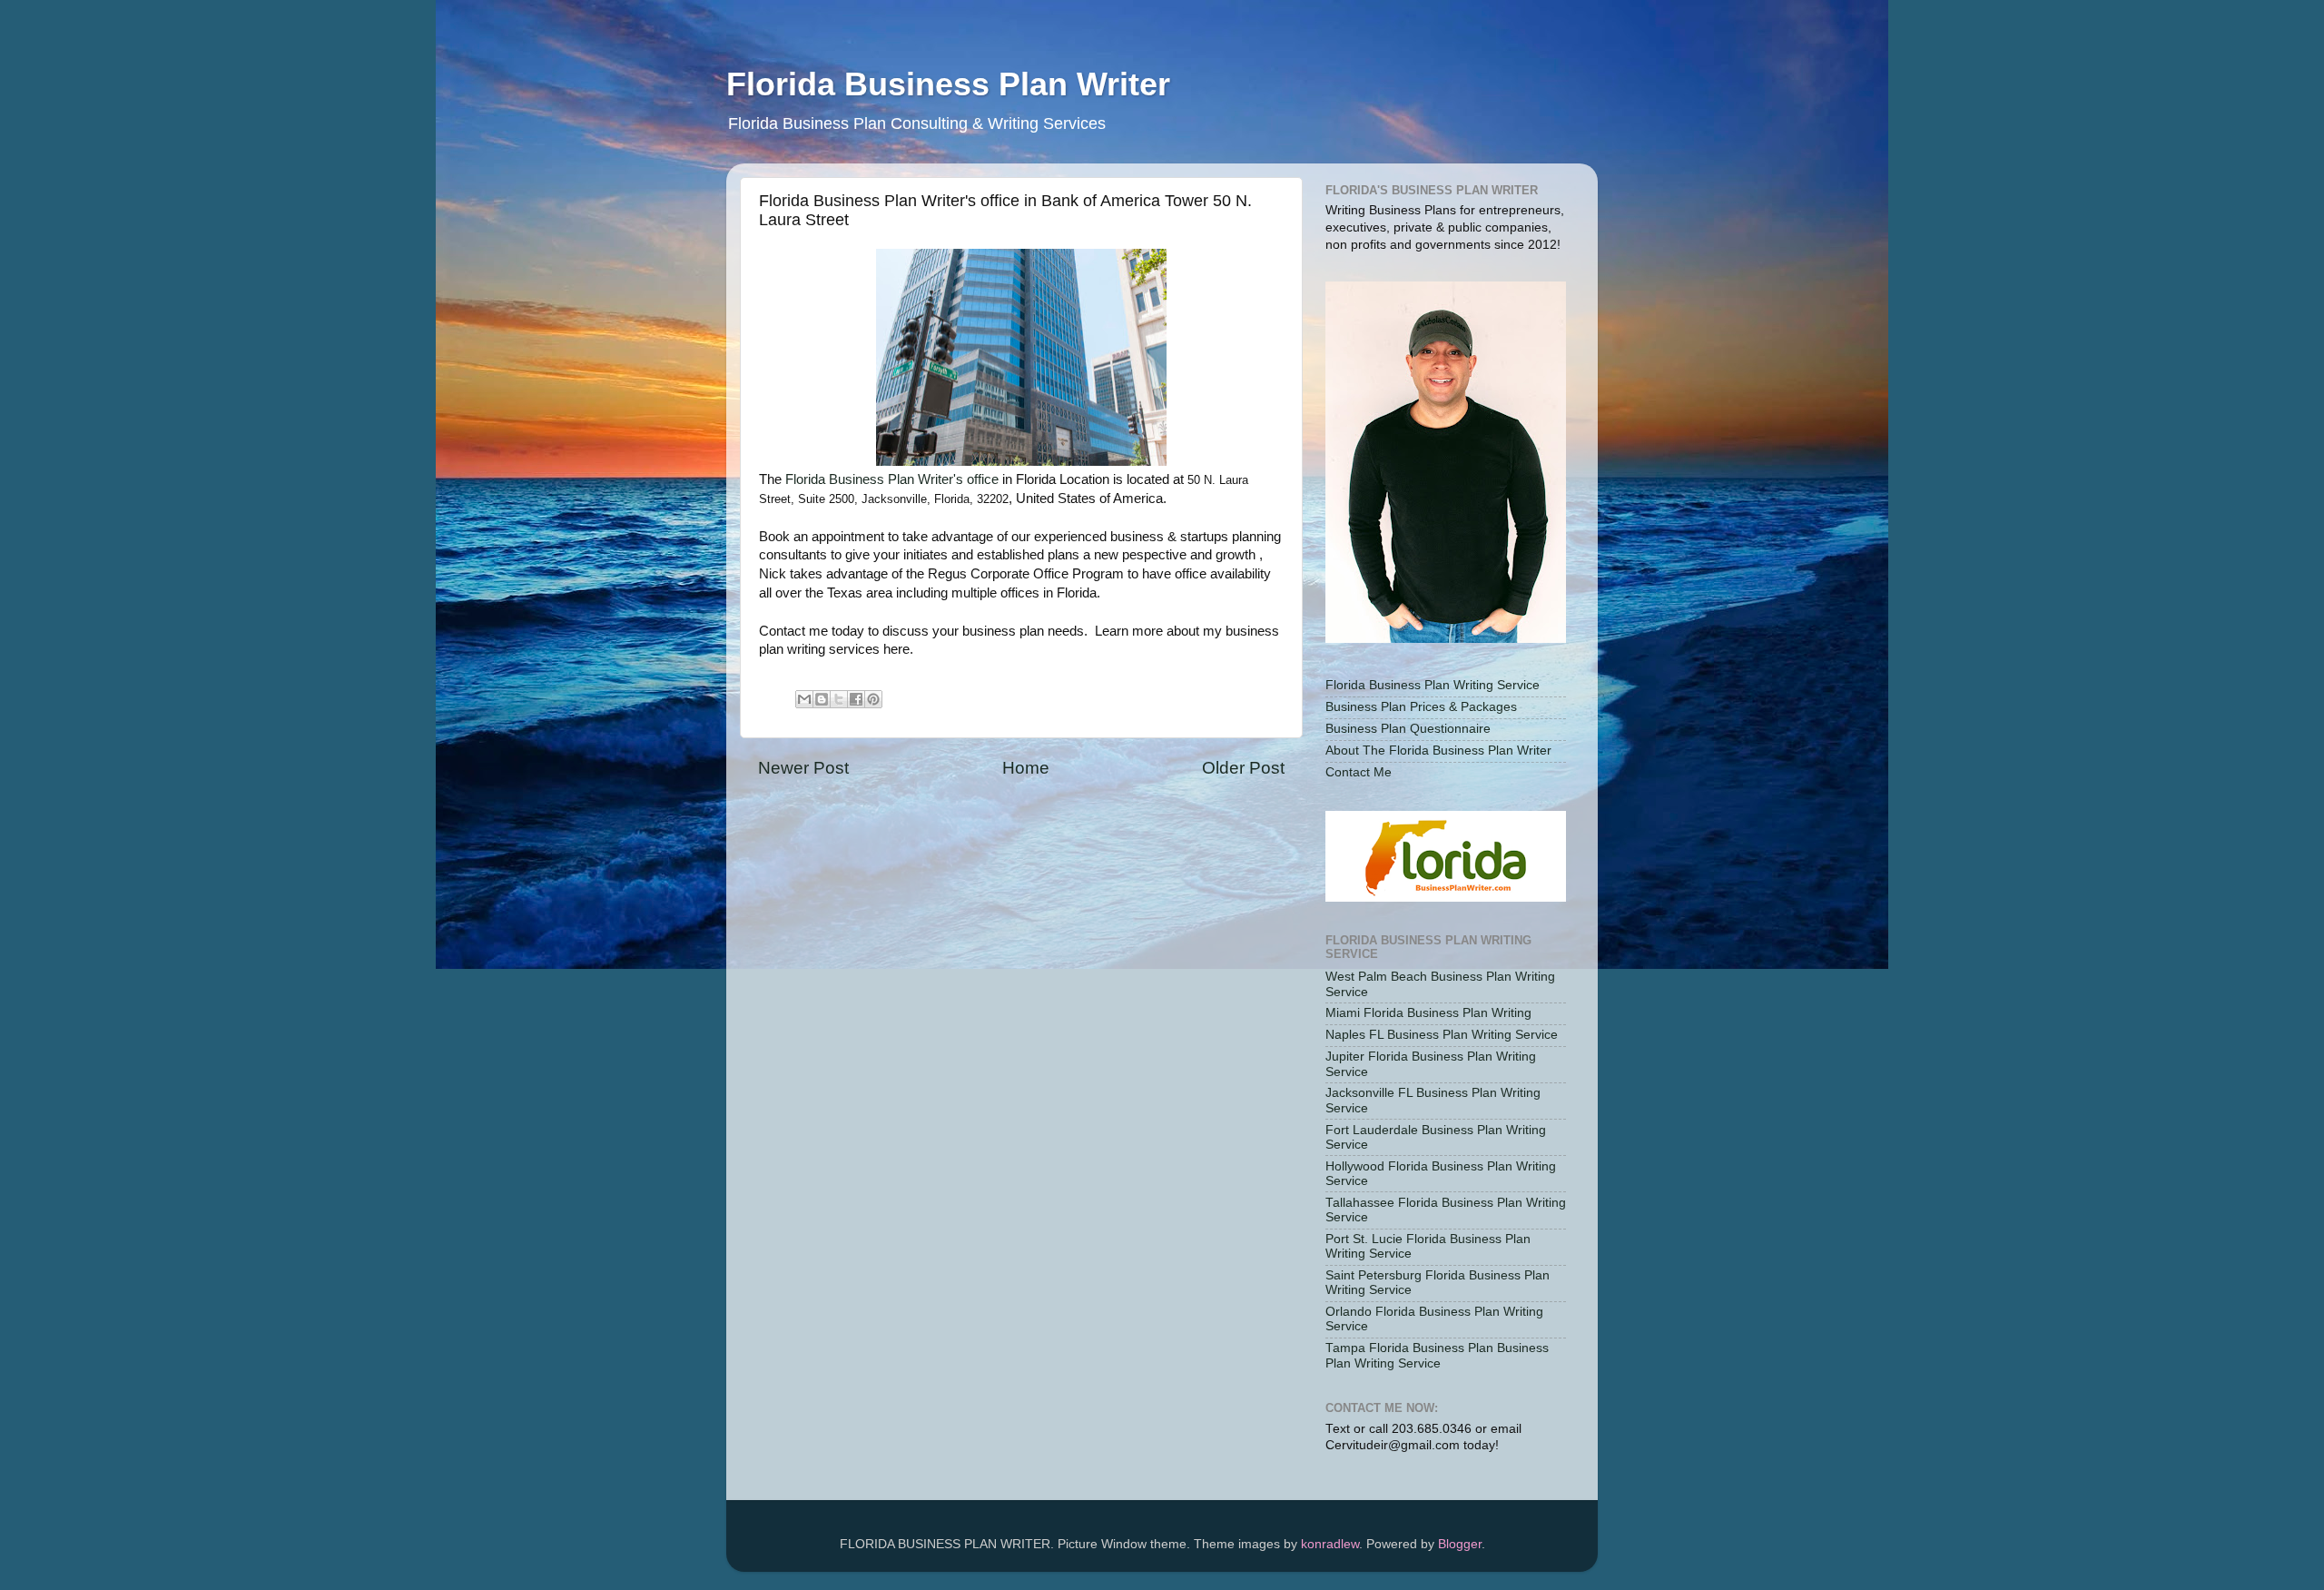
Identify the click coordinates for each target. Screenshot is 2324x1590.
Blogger (1460, 1544)
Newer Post (803, 768)
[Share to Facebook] (856, 699)
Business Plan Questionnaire (1408, 729)
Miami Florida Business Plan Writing (1428, 1013)
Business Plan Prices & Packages (1421, 707)
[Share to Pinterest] (873, 699)
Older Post (1243, 768)
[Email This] (804, 699)
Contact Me (1359, 772)
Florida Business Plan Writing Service (1433, 685)
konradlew (1330, 1544)
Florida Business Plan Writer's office (892, 479)
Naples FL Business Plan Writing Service (1442, 1035)
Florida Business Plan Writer (948, 84)
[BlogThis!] (822, 699)
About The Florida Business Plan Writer (1438, 751)
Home (1026, 768)
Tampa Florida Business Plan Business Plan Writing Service (1437, 1355)
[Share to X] (839, 699)
